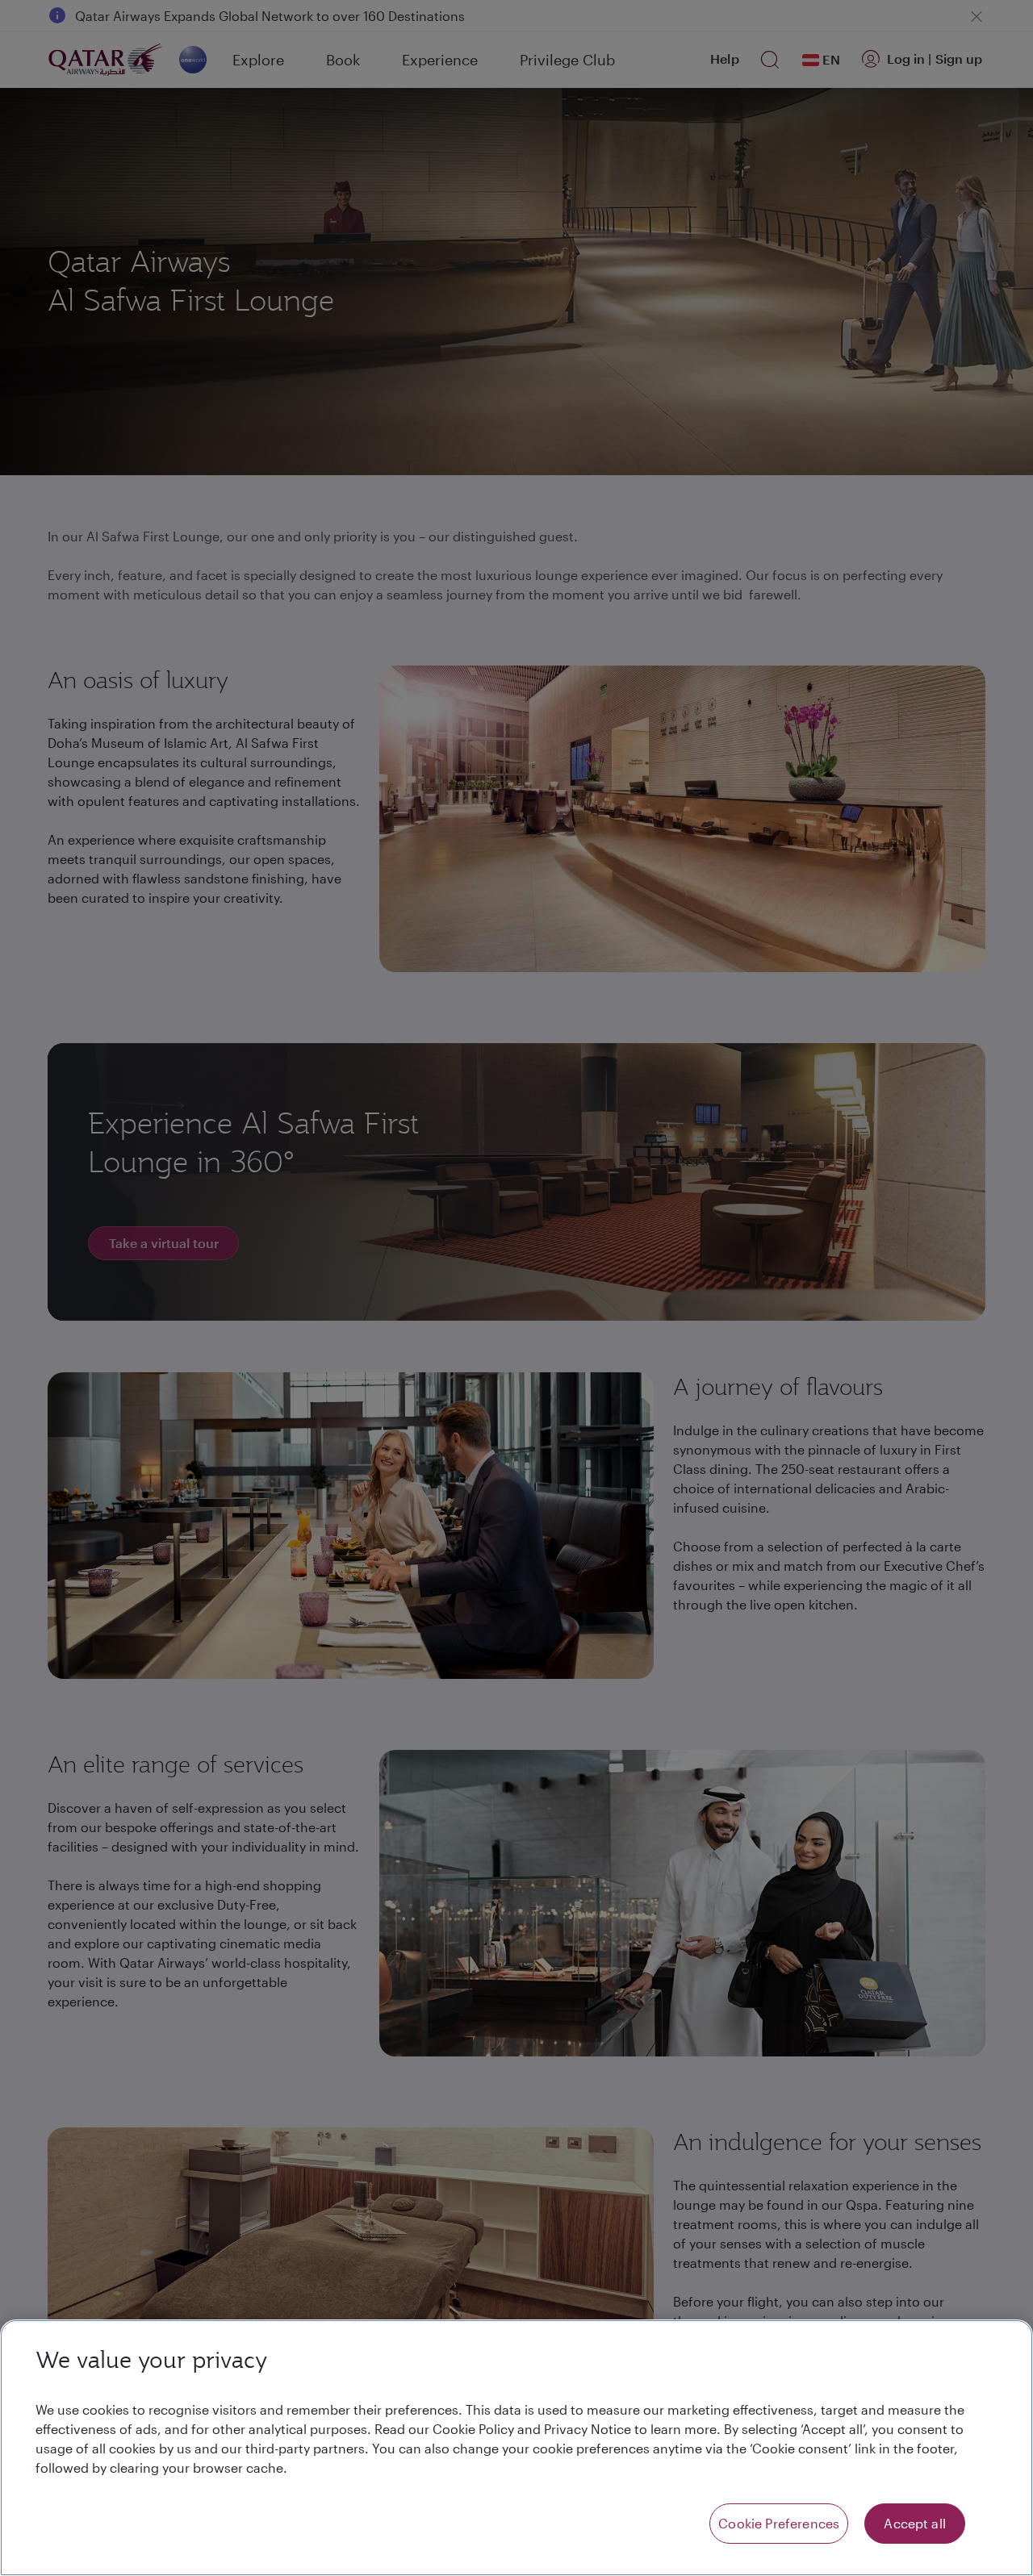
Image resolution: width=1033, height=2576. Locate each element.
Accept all (915, 2523)
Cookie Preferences (779, 2523)
